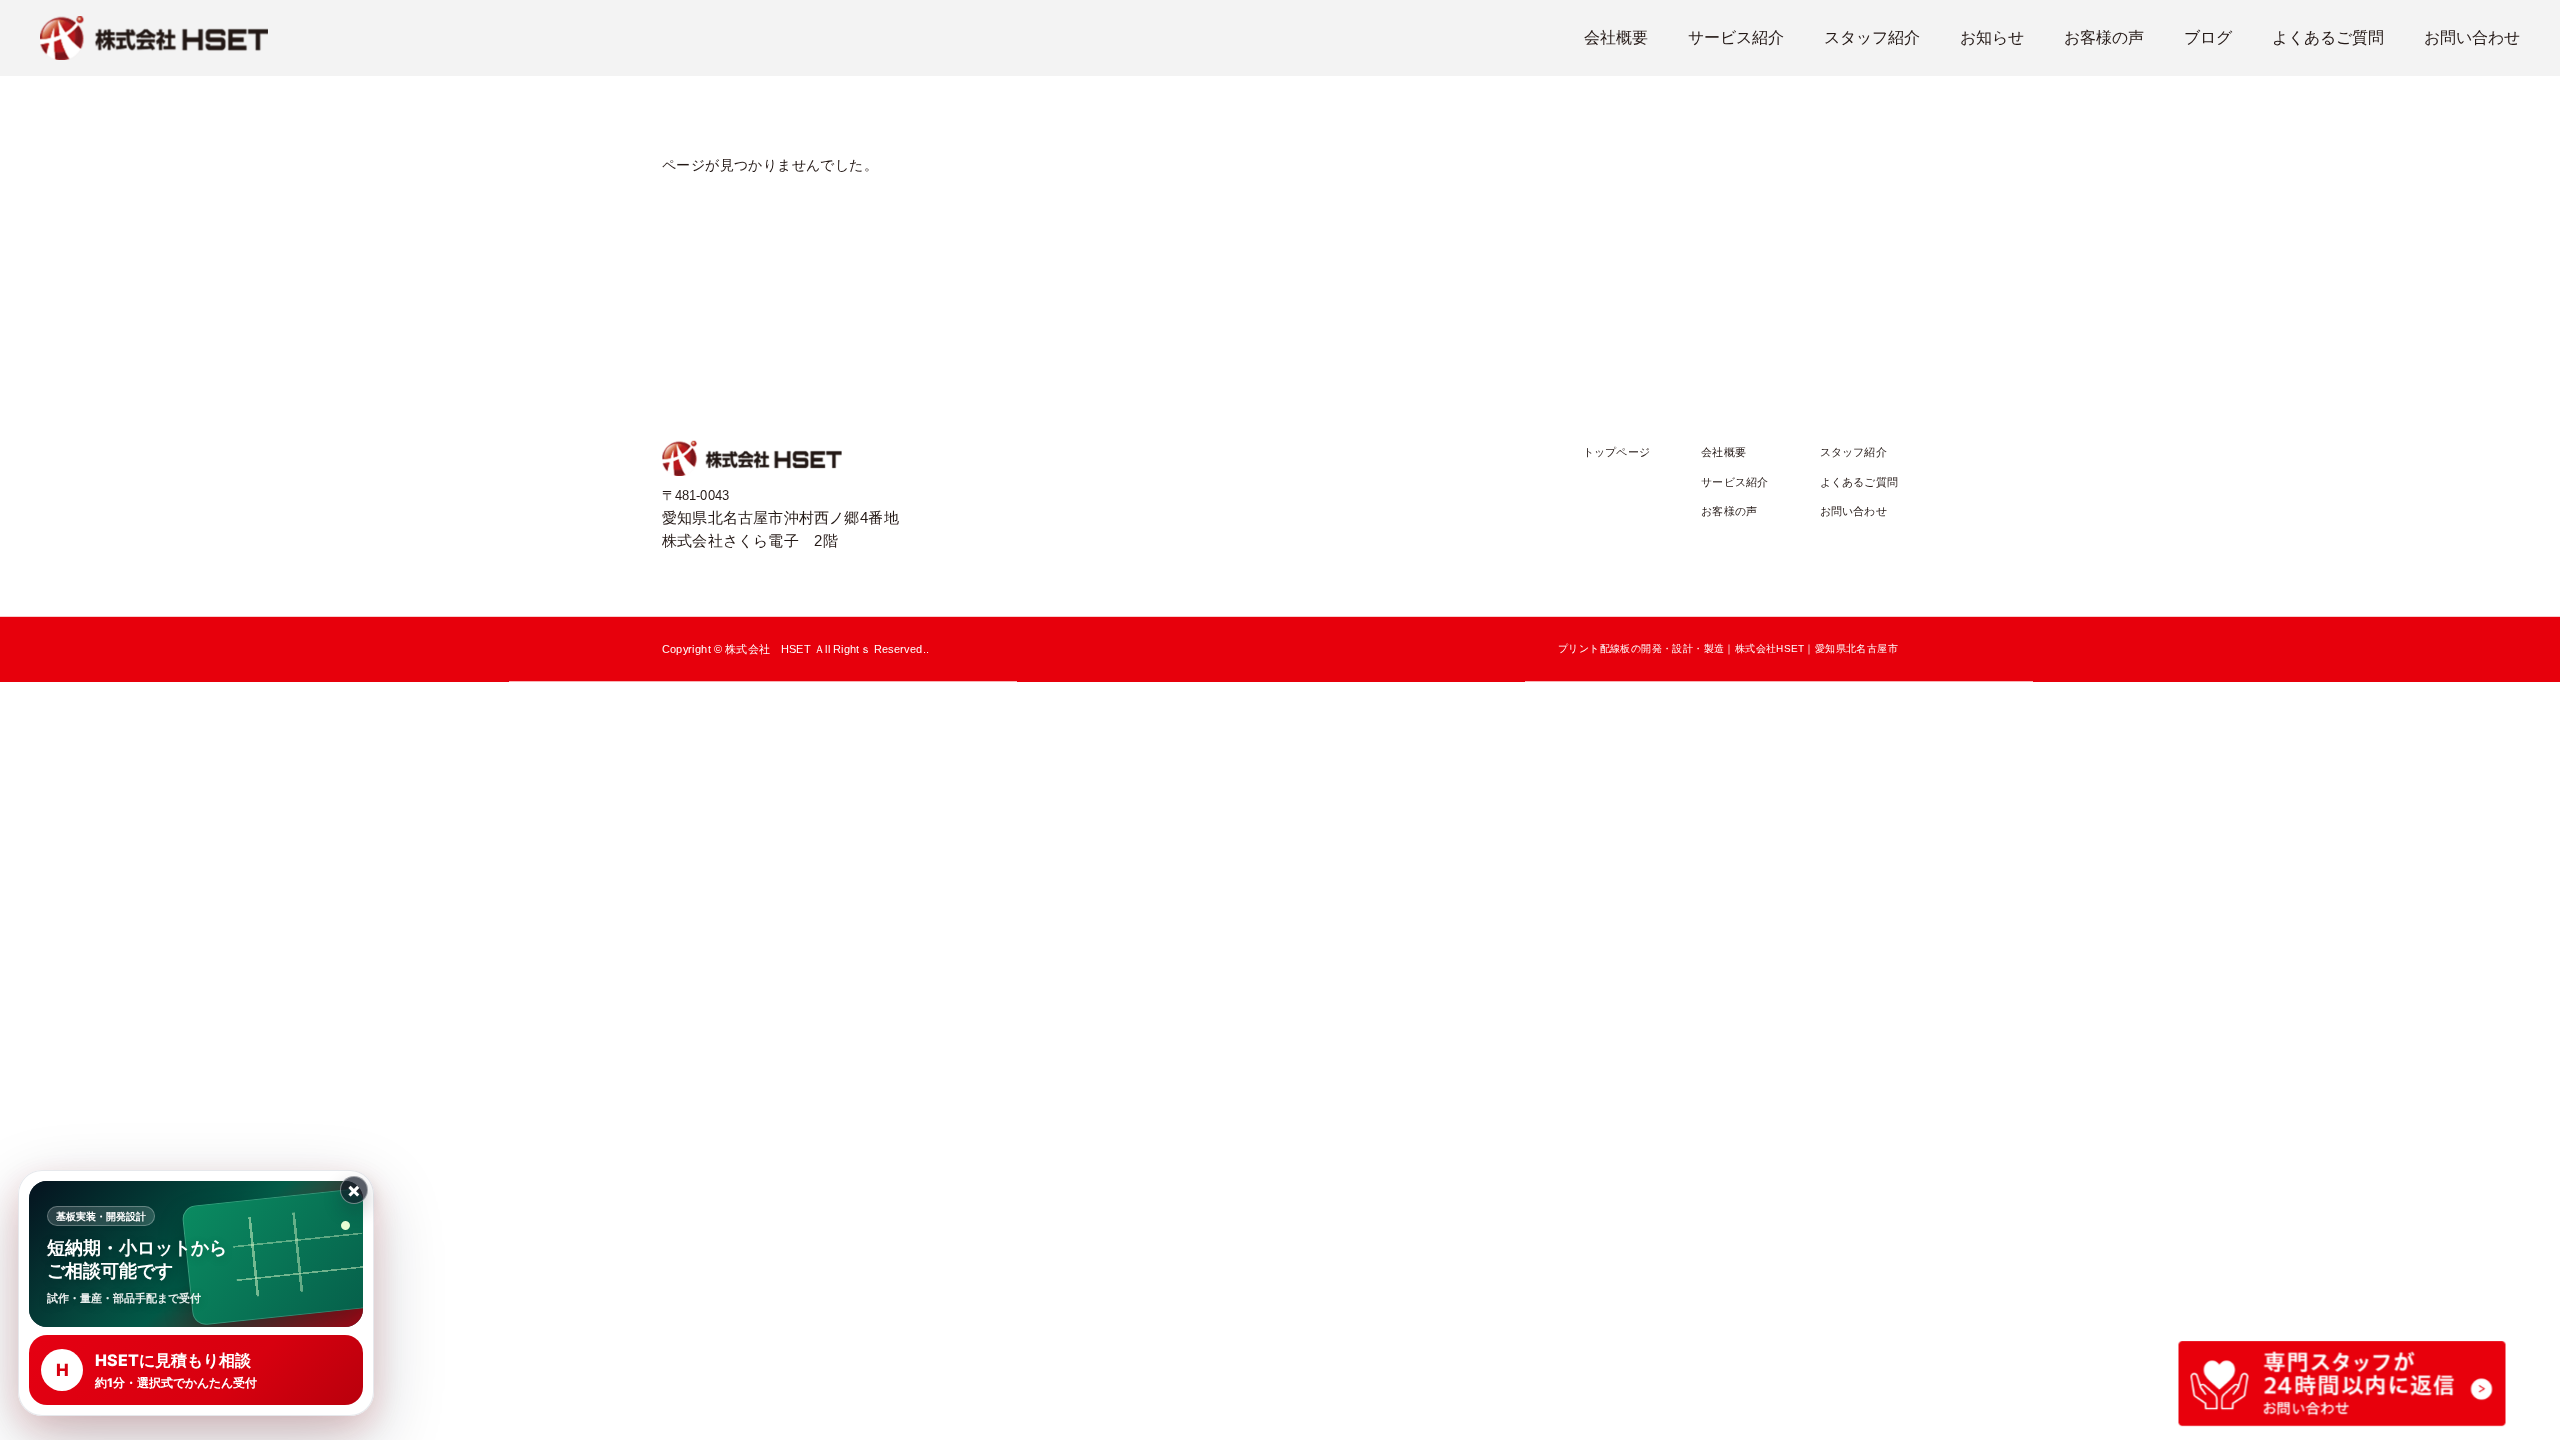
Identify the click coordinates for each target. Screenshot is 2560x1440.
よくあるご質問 (2328, 38)
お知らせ (1992, 38)
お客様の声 (2104, 38)
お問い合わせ (2472, 38)
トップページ (1616, 452)
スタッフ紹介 (1872, 38)
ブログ (2208, 38)
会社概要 (1616, 38)
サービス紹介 (1736, 38)
